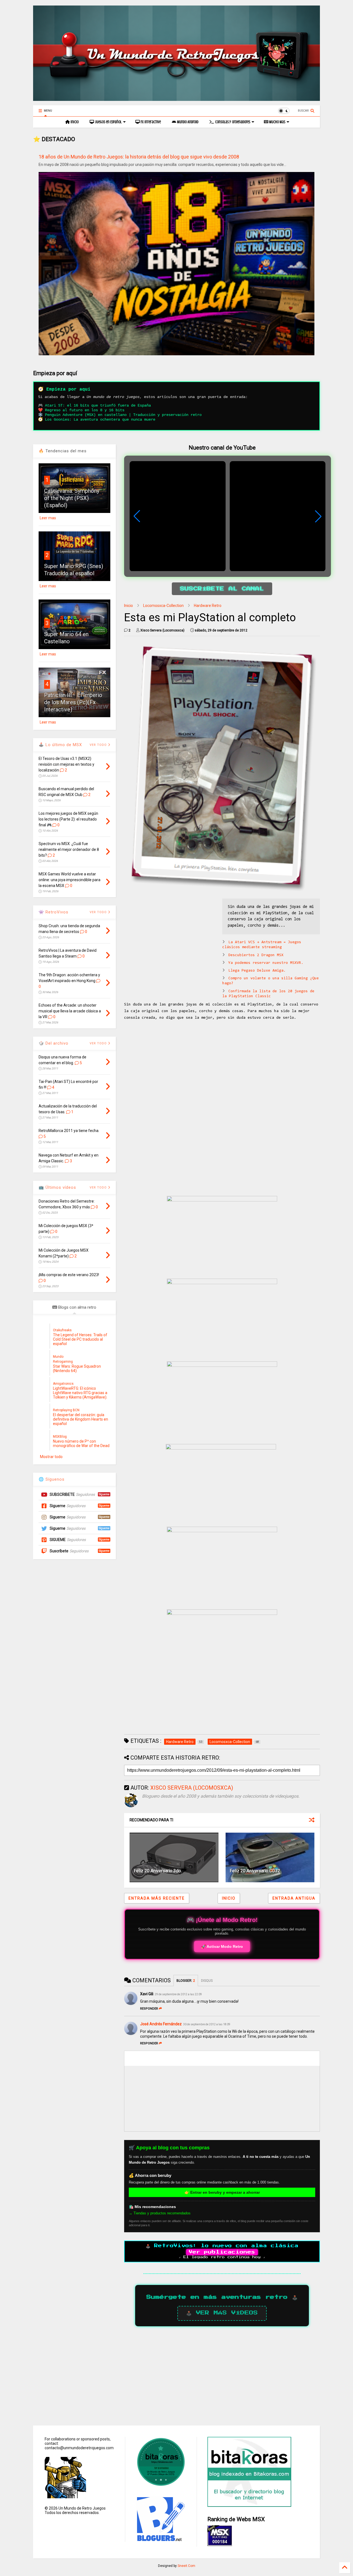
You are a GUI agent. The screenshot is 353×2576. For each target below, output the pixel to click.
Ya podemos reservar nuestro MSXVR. (266, 963)
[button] (318, 516)
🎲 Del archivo (54, 1043)
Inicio (74, 122)
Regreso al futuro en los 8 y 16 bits (85, 410)
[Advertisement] (170, 937)
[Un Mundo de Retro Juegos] (176, 98)
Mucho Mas (277, 122)
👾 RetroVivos (54, 912)
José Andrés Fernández (161, 2024)
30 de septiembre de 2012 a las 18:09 (207, 2024)
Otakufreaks (62, 1330)
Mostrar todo (51, 1457)
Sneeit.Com (186, 2566)
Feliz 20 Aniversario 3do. (158, 1871)
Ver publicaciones (222, 2252)
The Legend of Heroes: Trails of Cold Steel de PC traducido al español (80, 1339)
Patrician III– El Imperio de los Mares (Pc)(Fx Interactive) (73, 702)
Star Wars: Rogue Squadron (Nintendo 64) (77, 1368)
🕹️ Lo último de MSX (60, 745)
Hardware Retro (208, 606)
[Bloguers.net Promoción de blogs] (160, 2540)
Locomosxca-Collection (163, 606)
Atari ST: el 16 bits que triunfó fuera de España (98, 405)
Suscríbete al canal (222, 589)
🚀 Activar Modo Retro (222, 1946)
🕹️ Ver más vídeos (222, 2313)
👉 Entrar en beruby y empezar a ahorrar (222, 2192)
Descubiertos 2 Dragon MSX (256, 955)
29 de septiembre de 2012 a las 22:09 (178, 1994)
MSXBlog (60, 1437)
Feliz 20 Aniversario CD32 (255, 1871)
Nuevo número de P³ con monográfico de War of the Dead (81, 1443)
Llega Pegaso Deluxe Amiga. (257, 971)
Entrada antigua (294, 1898)
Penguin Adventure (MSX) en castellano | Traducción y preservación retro (123, 415)
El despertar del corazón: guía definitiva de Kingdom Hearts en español (81, 1419)
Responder (149, 2009)
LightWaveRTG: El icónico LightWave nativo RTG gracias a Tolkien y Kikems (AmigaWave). (80, 1393)
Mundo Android (187, 122)
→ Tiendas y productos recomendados (160, 2213)
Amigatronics (63, 1384)
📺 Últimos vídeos (57, 1187)
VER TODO (99, 1043)
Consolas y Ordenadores (232, 122)
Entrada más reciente (157, 1898)
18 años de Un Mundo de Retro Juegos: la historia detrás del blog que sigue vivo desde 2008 (139, 157)
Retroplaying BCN (66, 1410)
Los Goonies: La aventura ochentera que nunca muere (100, 420)
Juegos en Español (108, 122)
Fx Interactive (150, 122)
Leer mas (48, 518)
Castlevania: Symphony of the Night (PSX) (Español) (72, 498)
